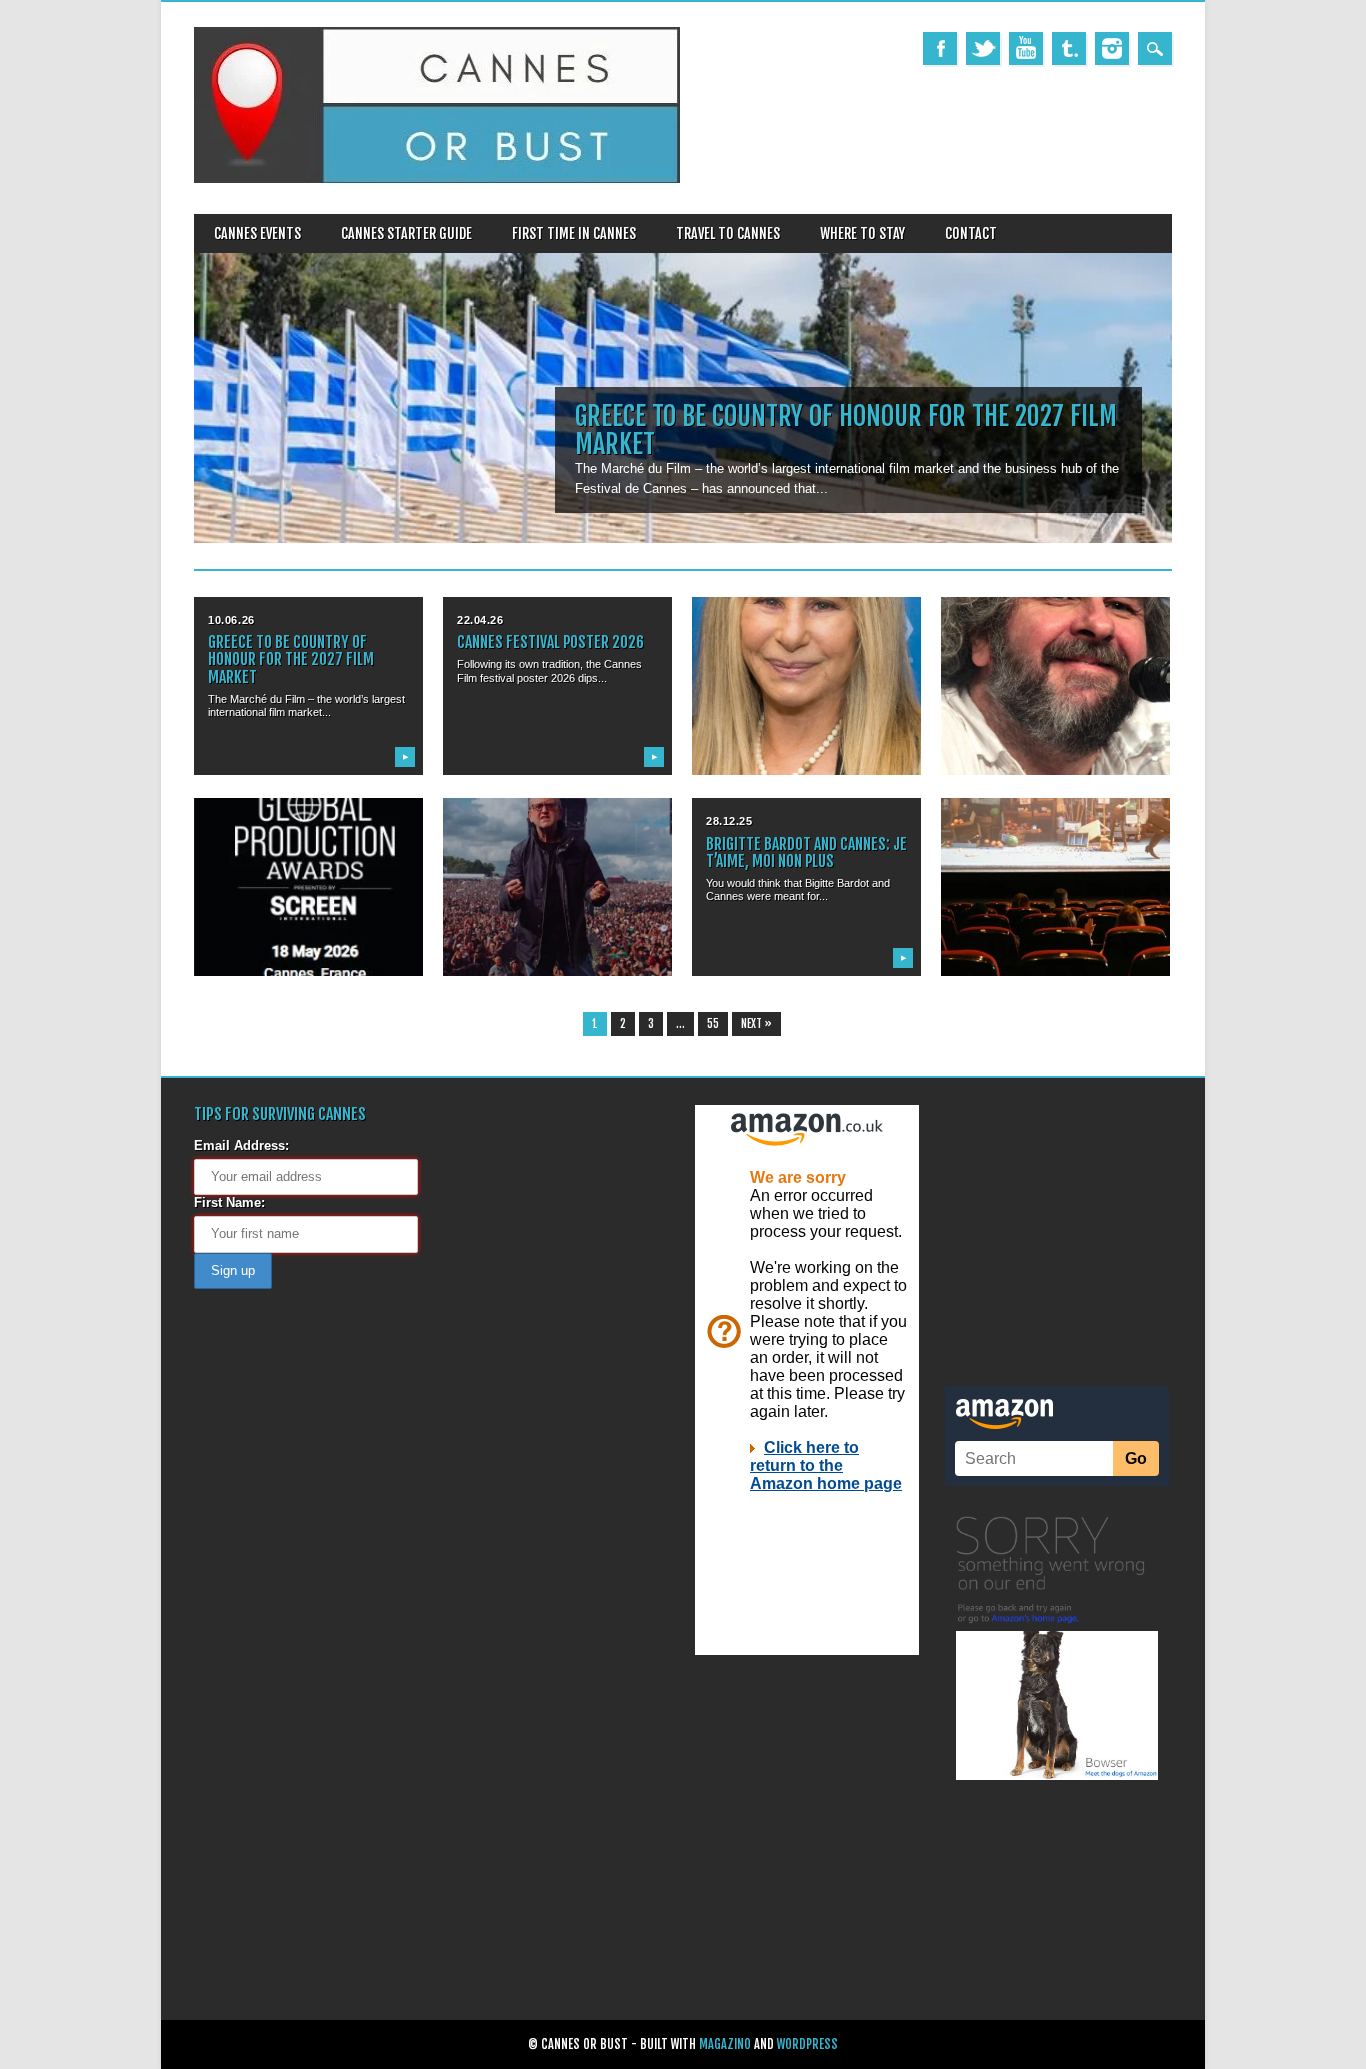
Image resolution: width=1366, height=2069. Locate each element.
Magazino (725, 2044)
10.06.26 (231, 620)
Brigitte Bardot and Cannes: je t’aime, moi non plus (806, 852)
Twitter (983, 48)
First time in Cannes (574, 233)
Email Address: (241, 1145)
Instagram (1112, 48)
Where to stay (862, 233)
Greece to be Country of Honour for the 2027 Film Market (846, 430)
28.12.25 (729, 821)
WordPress (807, 2044)
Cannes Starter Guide (406, 233)
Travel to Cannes (728, 233)
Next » (756, 1024)
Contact (971, 233)
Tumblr (1069, 48)
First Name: (229, 1202)
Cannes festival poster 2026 (550, 642)
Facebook (940, 48)
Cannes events (257, 233)
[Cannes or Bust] (437, 178)
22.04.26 (480, 620)
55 (713, 1024)
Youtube (1026, 48)
